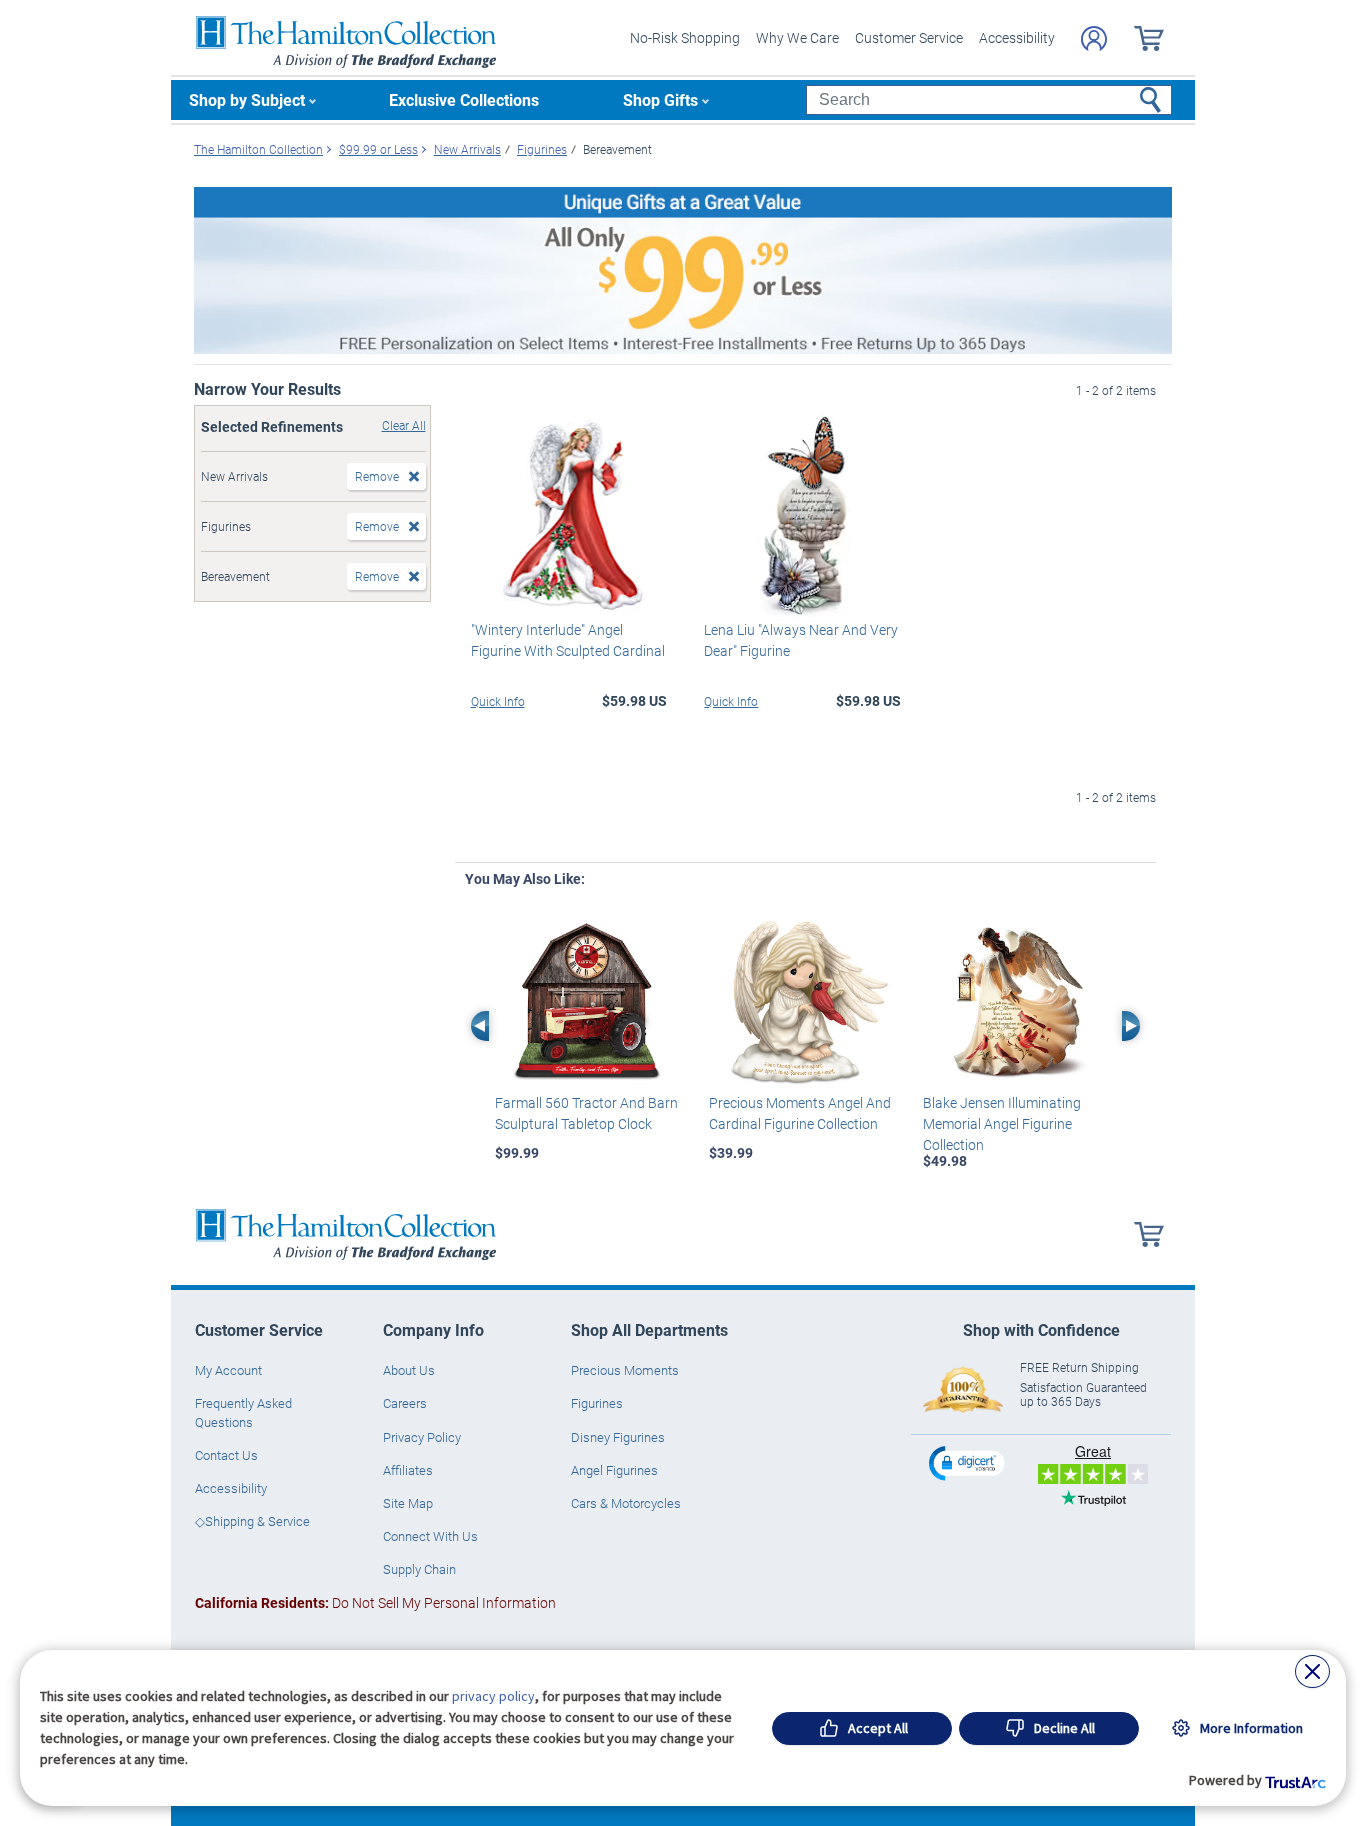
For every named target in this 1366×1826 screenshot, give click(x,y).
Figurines (597, 1403)
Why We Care (797, 37)
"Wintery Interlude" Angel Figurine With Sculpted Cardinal (568, 640)
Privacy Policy (422, 1437)
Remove (377, 476)
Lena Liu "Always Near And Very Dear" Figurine (801, 640)
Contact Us (226, 1455)
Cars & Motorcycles (626, 1503)
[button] (969, 1462)
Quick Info (498, 701)
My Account (228, 1370)
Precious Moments (625, 1370)
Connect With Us (430, 1536)
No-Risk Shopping (685, 37)
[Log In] (1094, 38)
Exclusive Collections (464, 99)
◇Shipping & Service (252, 1521)
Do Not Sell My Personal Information (375, 1602)
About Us (409, 1370)
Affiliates (408, 1470)
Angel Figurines (614, 1470)
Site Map (408, 1503)
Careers (405, 1403)
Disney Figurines (618, 1437)
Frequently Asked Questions (243, 1412)
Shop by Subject (247, 99)
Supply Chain (419, 1569)
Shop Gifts (660, 99)
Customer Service (909, 37)
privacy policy (493, 1696)
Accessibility (1017, 37)
